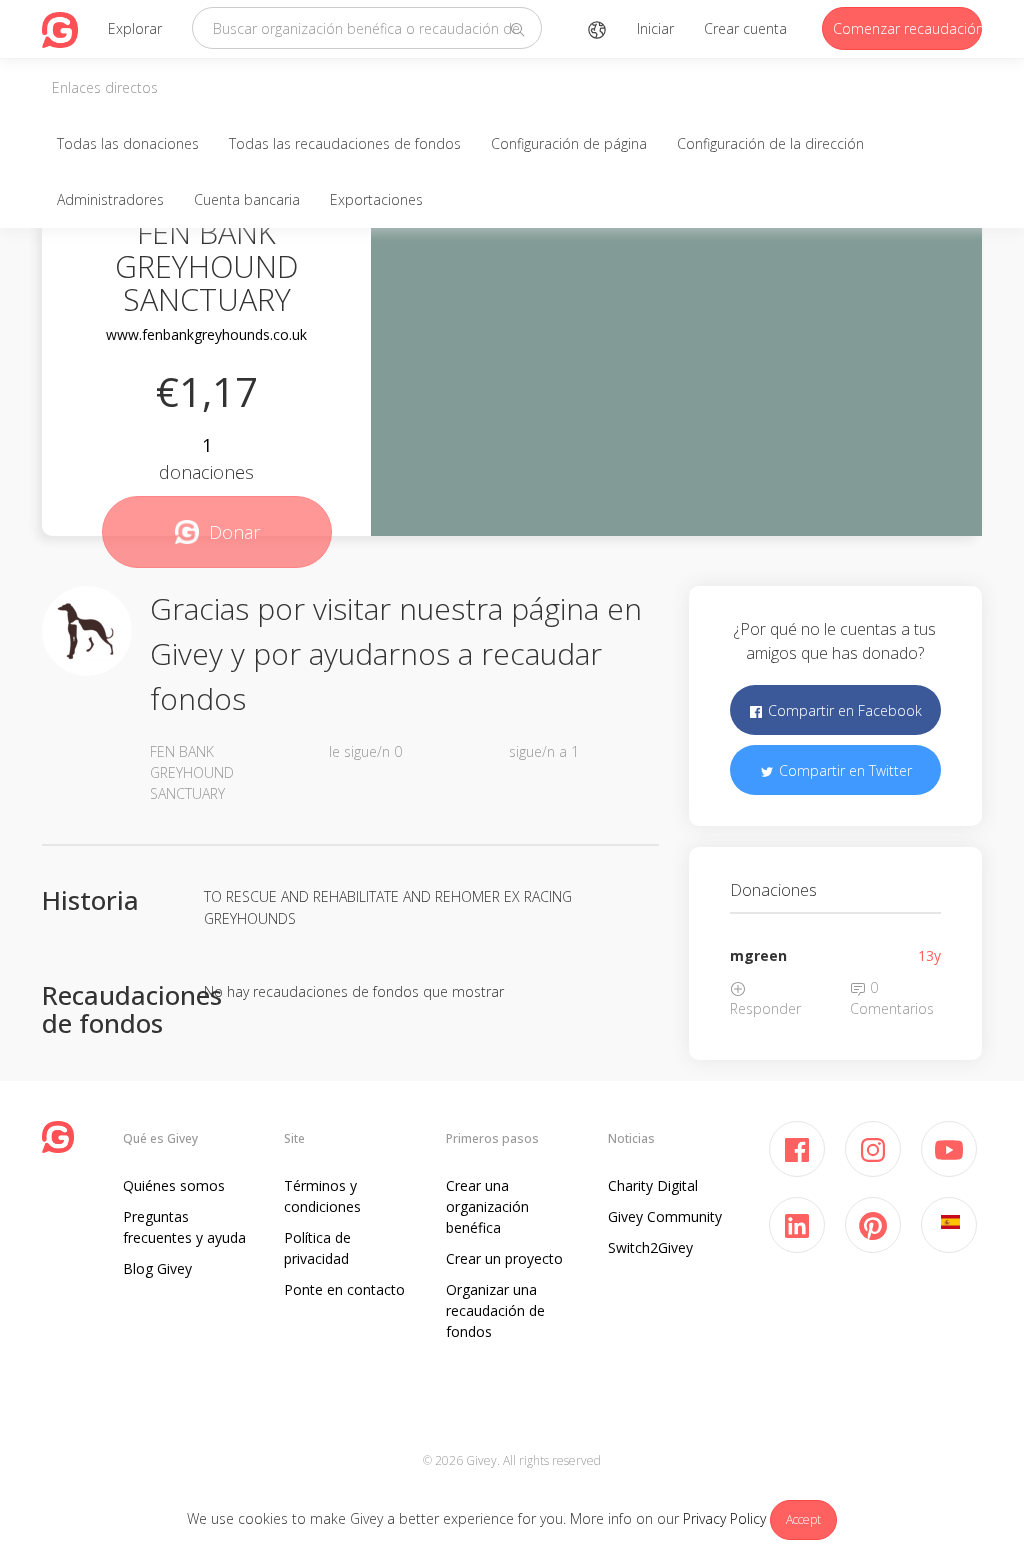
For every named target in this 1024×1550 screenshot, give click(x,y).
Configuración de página (569, 143)
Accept (803, 1519)
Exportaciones (376, 199)
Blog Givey (157, 1268)
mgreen (758, 955)
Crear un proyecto (504, 1258)
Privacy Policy (724, 1518)
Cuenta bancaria (247, 199)
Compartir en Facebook (843, 710)
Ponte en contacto (344, 1289)
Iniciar (655, 28)
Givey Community (665, 1216)
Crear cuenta (745, 28)
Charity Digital (653, 1185)
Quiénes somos (174, 1185)
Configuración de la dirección (770, 143)
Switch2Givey (650, 1247)
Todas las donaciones (128, 143)
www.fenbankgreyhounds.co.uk (206, 334)
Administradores (110, 199)
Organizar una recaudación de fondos (495, 1310)
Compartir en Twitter (843, 770)
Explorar (135, 28)
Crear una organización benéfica (487, 1206)
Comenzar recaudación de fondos (907, 28)
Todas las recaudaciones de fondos (345, 143)
